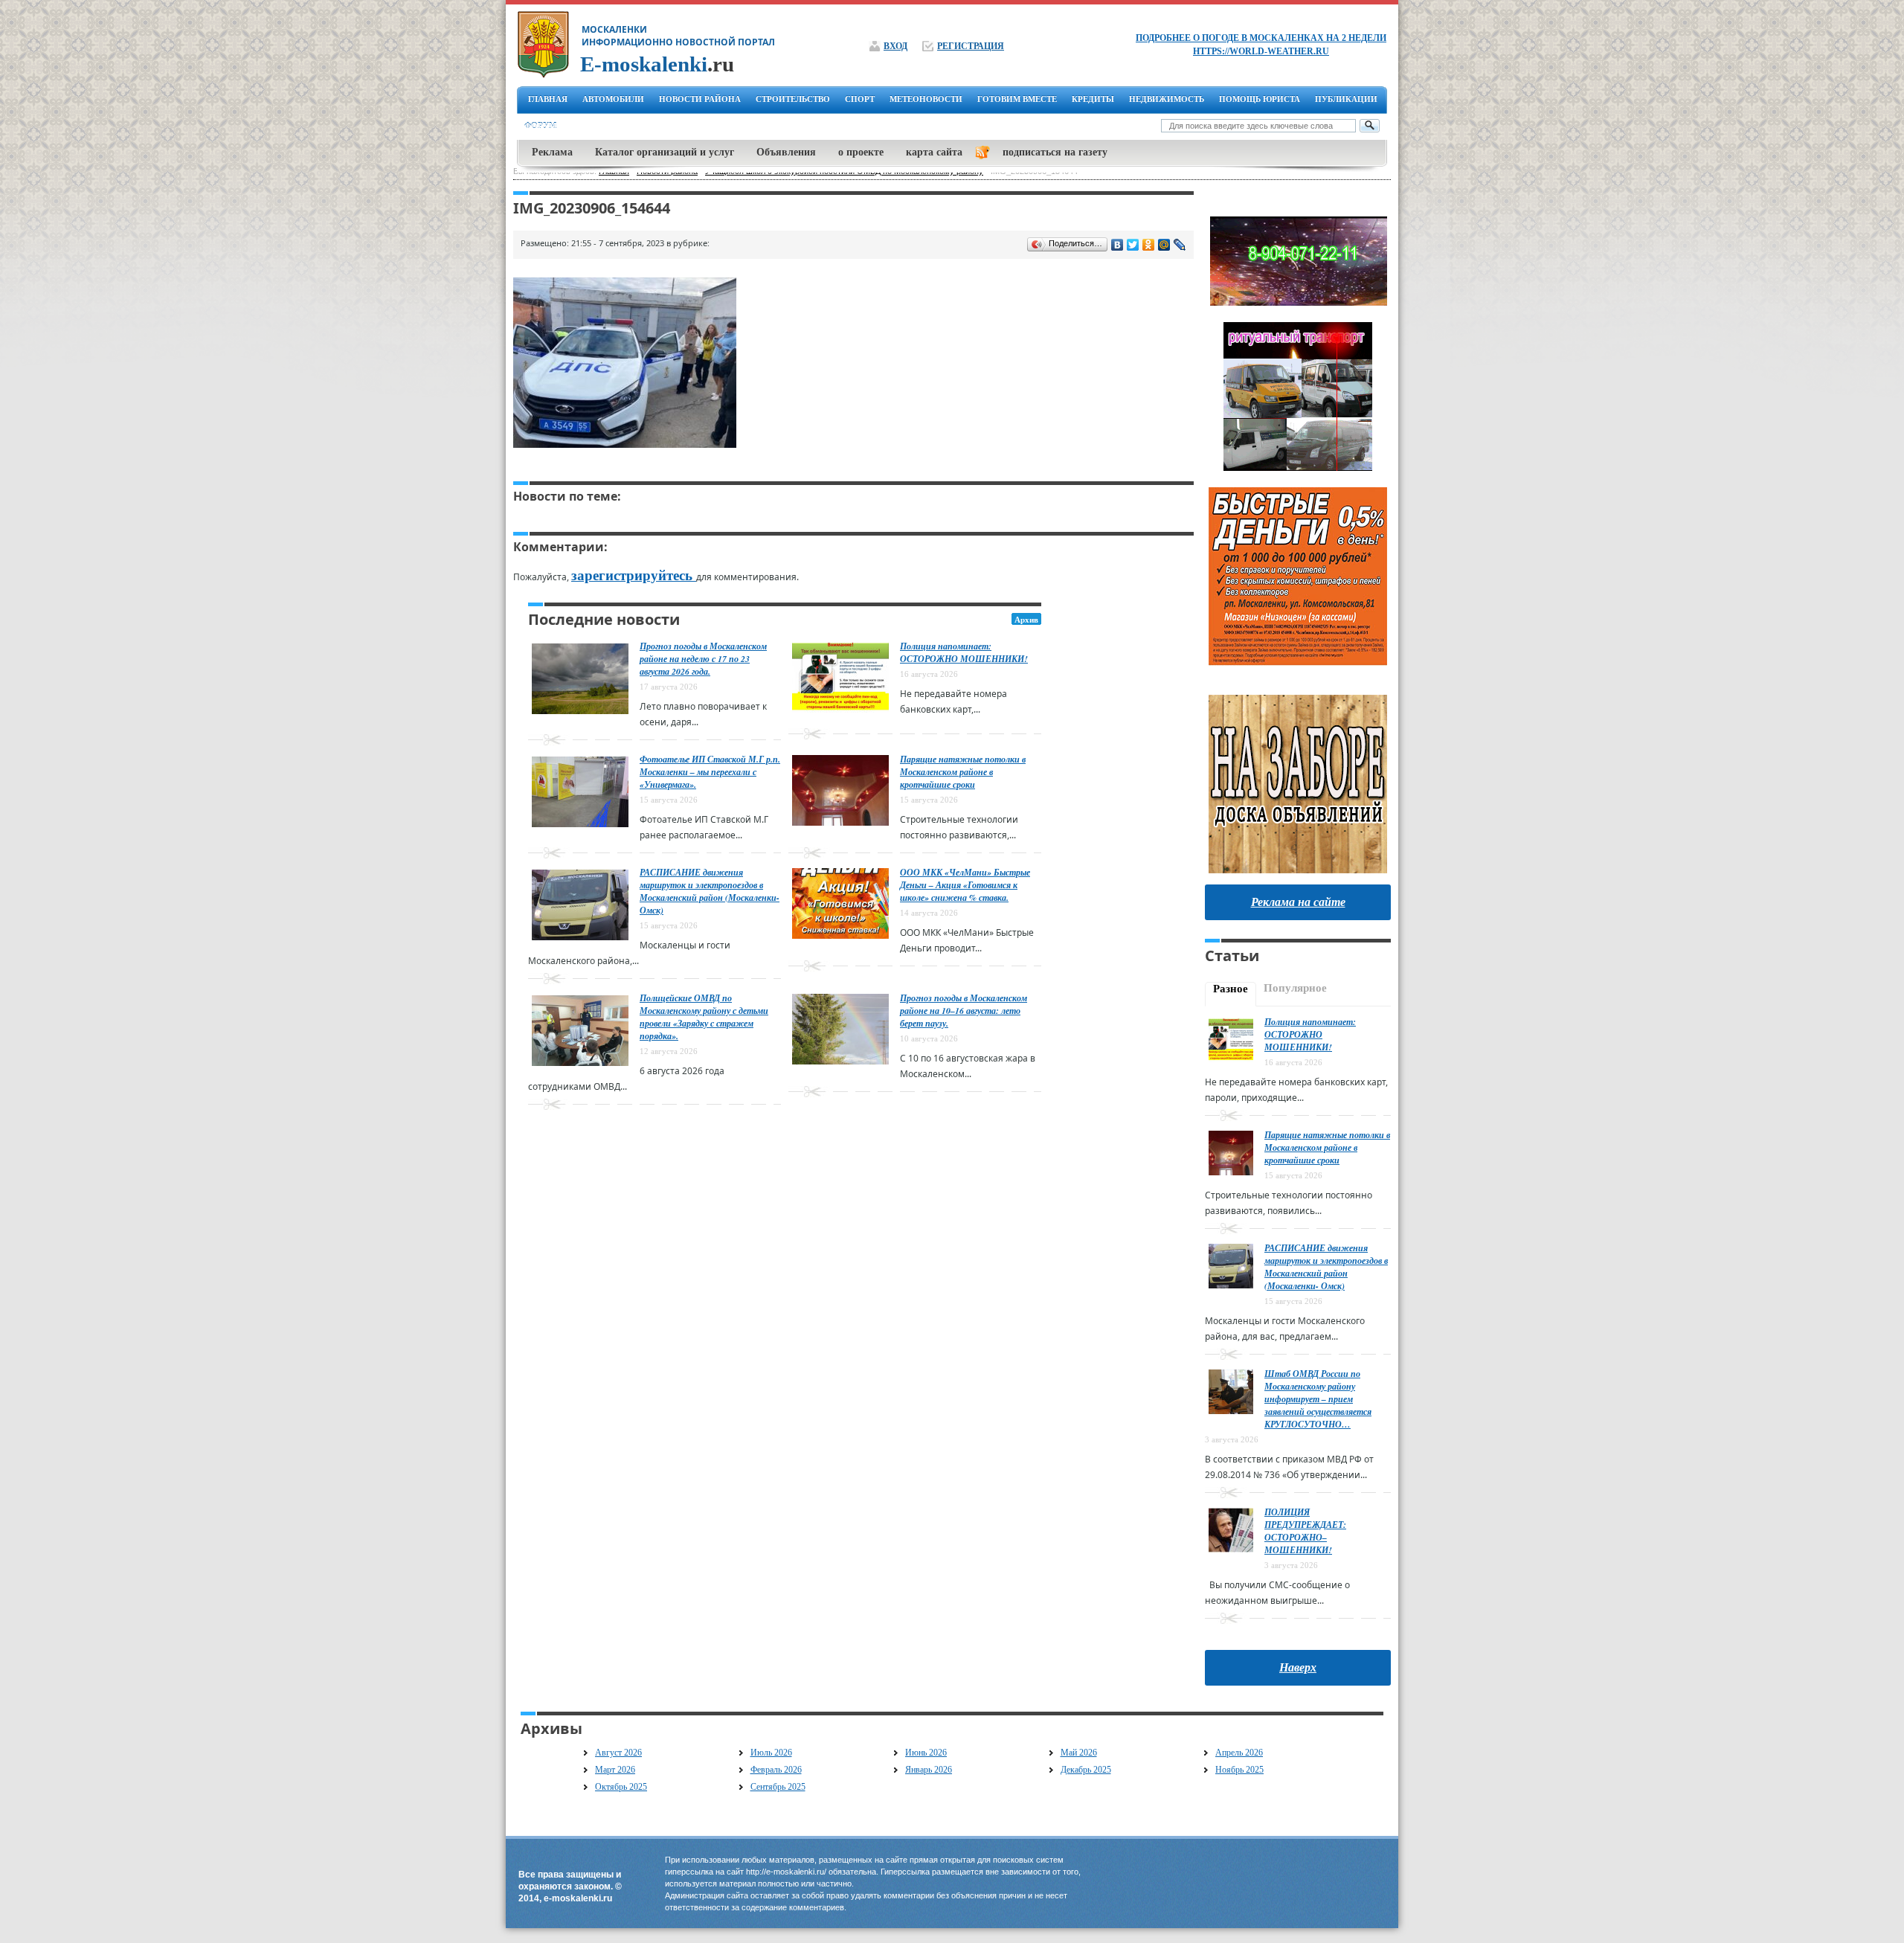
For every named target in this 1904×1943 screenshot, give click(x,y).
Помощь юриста (1260, 99)
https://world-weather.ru (1261, 51)
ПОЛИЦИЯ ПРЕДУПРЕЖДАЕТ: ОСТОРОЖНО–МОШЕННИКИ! (1305, 1531)
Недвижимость (1167, 99)
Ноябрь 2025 (1239, 1770)
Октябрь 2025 (621, 1787)
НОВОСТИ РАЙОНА (700, 99)
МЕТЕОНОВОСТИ (926, 99)
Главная (548, 99)
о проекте (861, 152)
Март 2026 (615, 1770)
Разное (1231, 989)
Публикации (1346, 99)
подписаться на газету (1055, 152)
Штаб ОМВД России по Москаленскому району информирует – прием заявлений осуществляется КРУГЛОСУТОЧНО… (1318, 1399)
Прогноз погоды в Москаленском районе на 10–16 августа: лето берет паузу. (964, 1011)
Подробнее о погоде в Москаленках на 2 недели (1261, 38)
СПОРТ (860, 99)
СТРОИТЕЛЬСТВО (793, 99)
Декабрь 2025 (1086, 1770)
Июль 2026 (771, 1753)
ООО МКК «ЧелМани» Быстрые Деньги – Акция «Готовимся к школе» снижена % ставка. (965, 885)
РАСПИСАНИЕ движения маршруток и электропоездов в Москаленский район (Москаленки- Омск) (710, 891)
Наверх (1298, 1667)
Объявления (786, 152)
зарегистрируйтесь (634, 575)
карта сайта (934, 152)
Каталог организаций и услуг (665, 152)
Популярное (1295, 988)
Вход (895, 46)
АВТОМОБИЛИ (613, 99)
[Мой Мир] (1164, 245)
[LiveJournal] (1180, 245)
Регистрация (971, 46)
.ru (657, 64)
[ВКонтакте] (1117, 245)
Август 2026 (618, 1753)
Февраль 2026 (776, 1770)
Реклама (552, 152)
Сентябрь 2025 (778, 1787)
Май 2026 (1079, 1753)
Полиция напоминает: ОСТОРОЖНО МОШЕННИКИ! (964, 652)
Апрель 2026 (1239, 1753)
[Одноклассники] (1149, 245)
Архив (1026, 620)
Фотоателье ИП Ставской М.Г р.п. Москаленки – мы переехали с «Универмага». (710, 772)
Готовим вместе (1017, 99)
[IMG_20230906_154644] (625, 448)
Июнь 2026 (926, 1753)
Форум (540, 126)
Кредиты (1093, 99)
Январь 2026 (929, 1770)
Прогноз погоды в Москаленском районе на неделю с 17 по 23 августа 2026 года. (703, 659)
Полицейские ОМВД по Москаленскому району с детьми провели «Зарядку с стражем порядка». (704, 1017)
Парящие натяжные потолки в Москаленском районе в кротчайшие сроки (963, 772)
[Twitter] (1133, 245)
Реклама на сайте (1298, 902)
